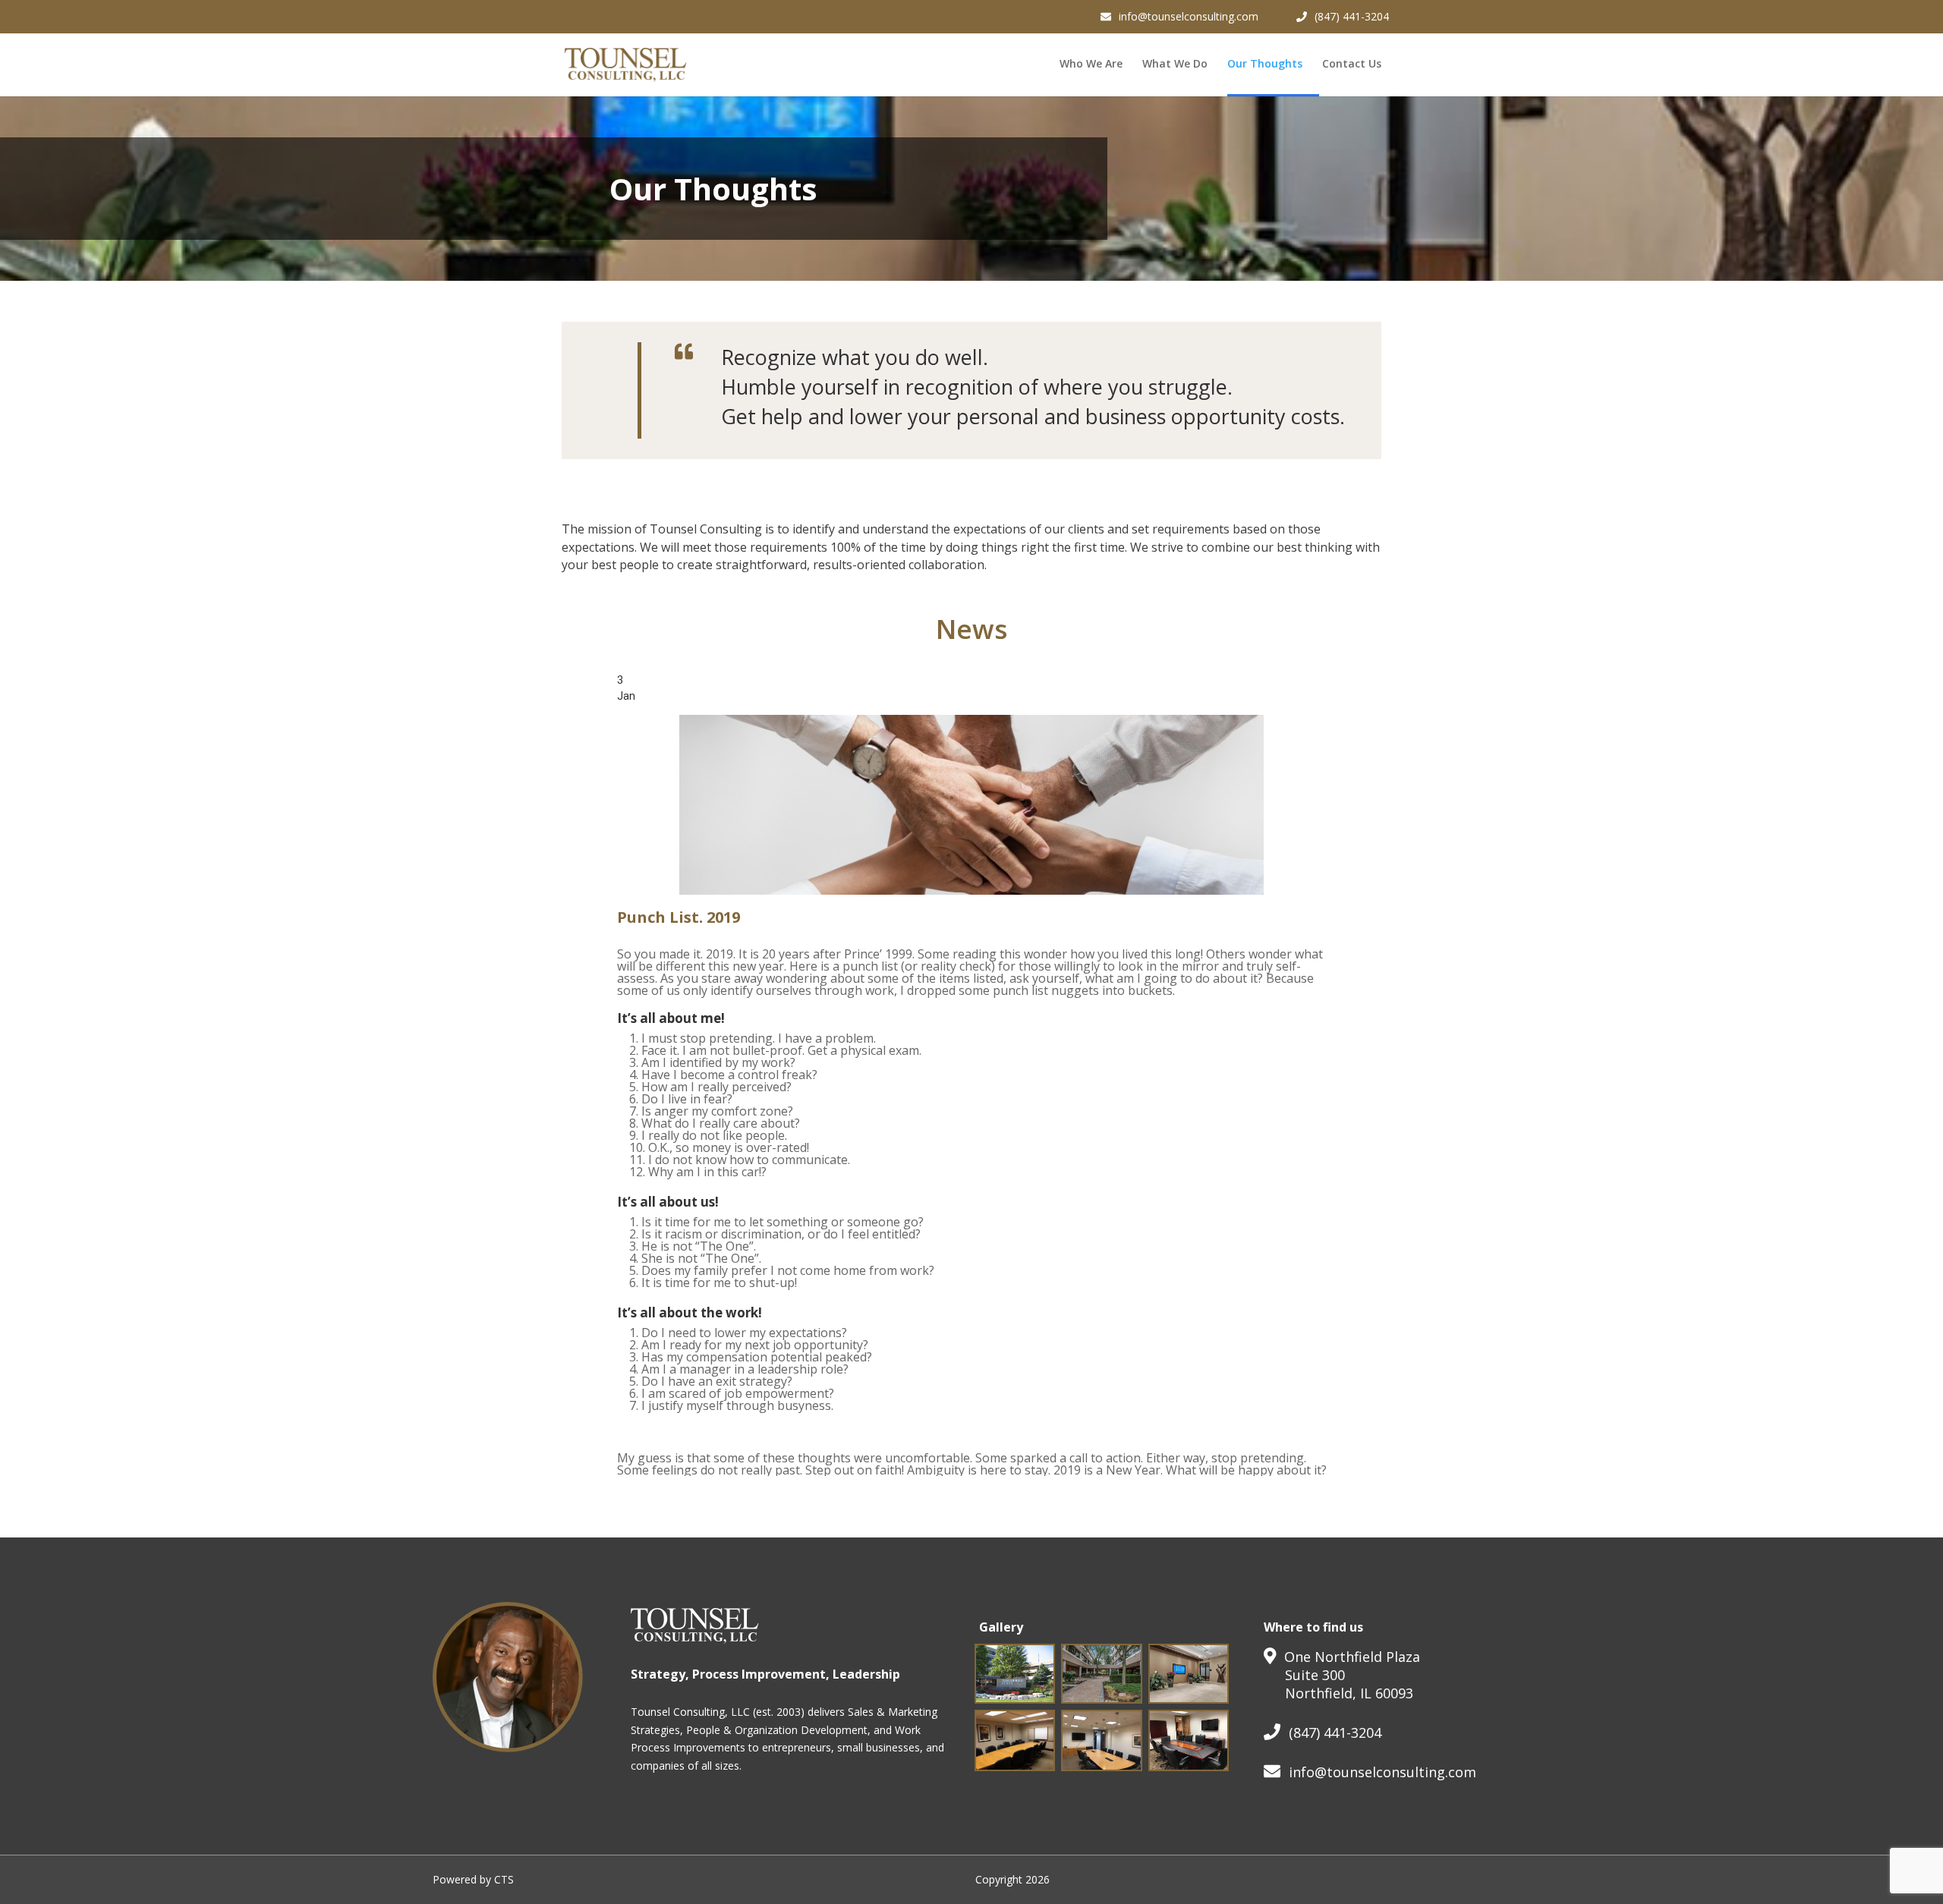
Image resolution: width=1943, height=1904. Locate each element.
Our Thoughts (1265, 65)
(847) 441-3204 (1352, 16)
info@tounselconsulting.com (1189, 16)
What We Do (1175, 65)
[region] (971, 1074)
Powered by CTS (473, 1879)
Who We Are (1091, 65)
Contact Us (1352, 65)
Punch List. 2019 (679, 917)
